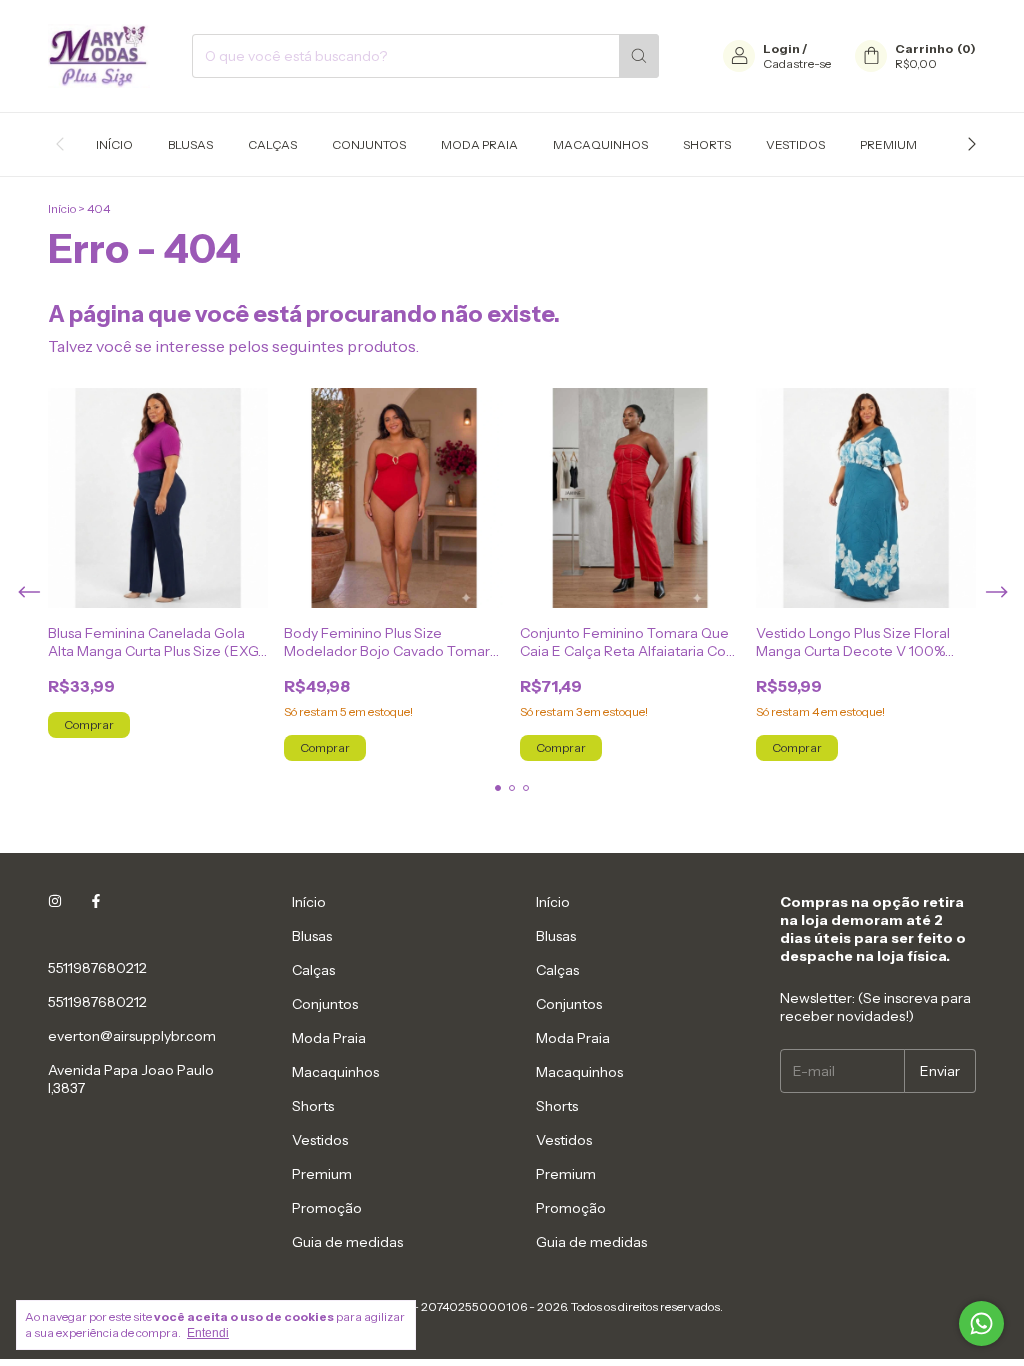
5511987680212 (97, 968)
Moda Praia (479, 144)
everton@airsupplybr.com (132, 1036)
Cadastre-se (797, 63)
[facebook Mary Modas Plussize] (96, 902)
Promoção (327, 1208)
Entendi (208, 1333)
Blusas (190, 144)
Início (114, 144)
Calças (272, 144)
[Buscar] (639, 56)
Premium (888, 144)
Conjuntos (369, 144)
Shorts (707, 144)
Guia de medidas (347, 1242)
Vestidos (795, 144)
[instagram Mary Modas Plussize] (55, 902)
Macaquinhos (600, 144)
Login (781, 48)
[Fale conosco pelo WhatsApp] (981, 1323)
